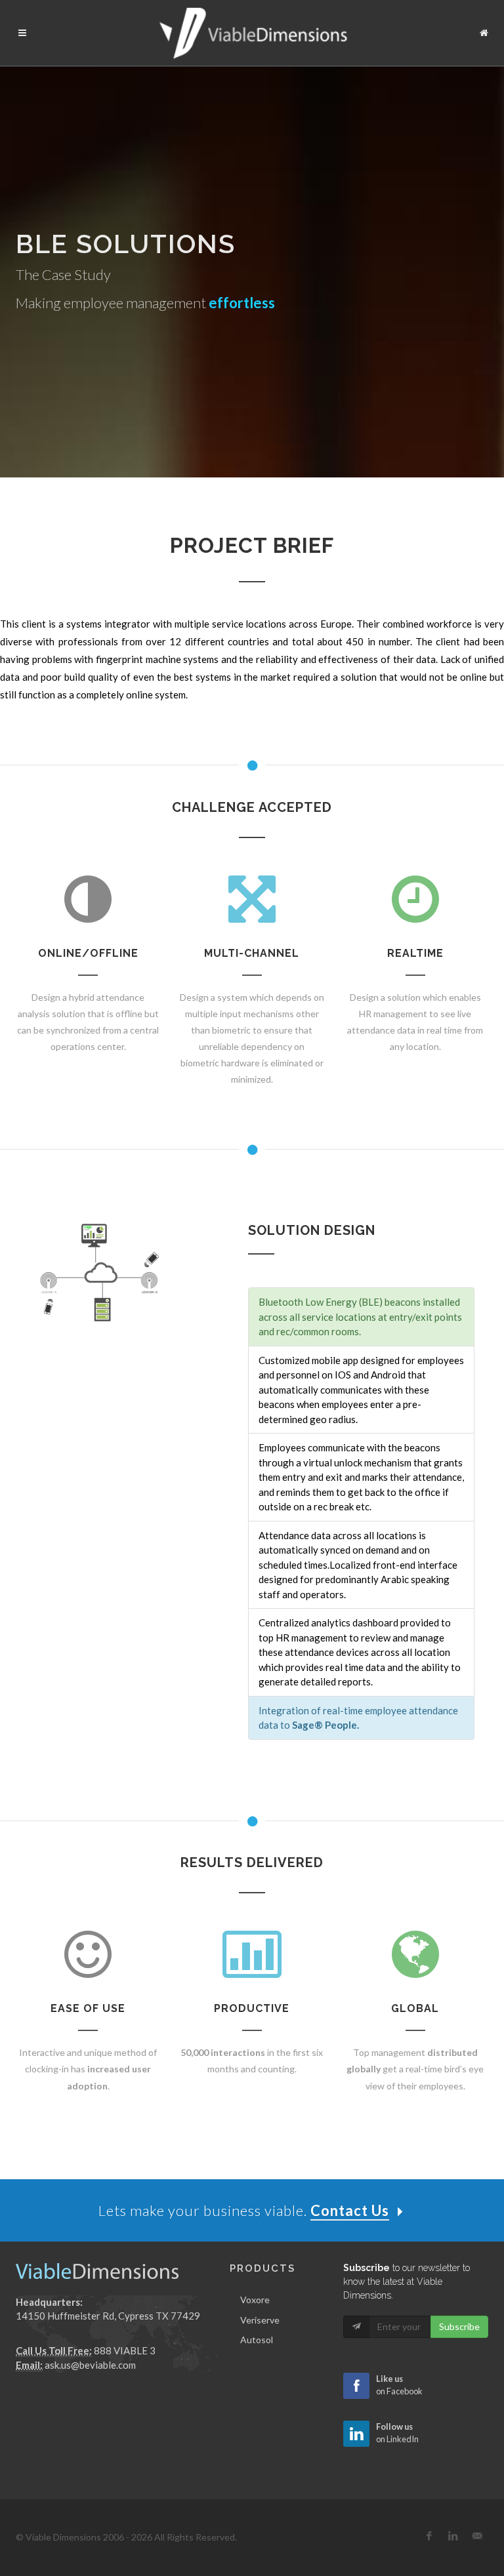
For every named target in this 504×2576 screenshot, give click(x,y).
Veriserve (260, 2320)
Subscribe (459, 2326)
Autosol (257, 2340)
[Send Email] (478, 2536)
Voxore (255, 2300)
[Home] (484, 31)
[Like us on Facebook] (429, 2536)
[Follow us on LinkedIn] (453, 2536)
